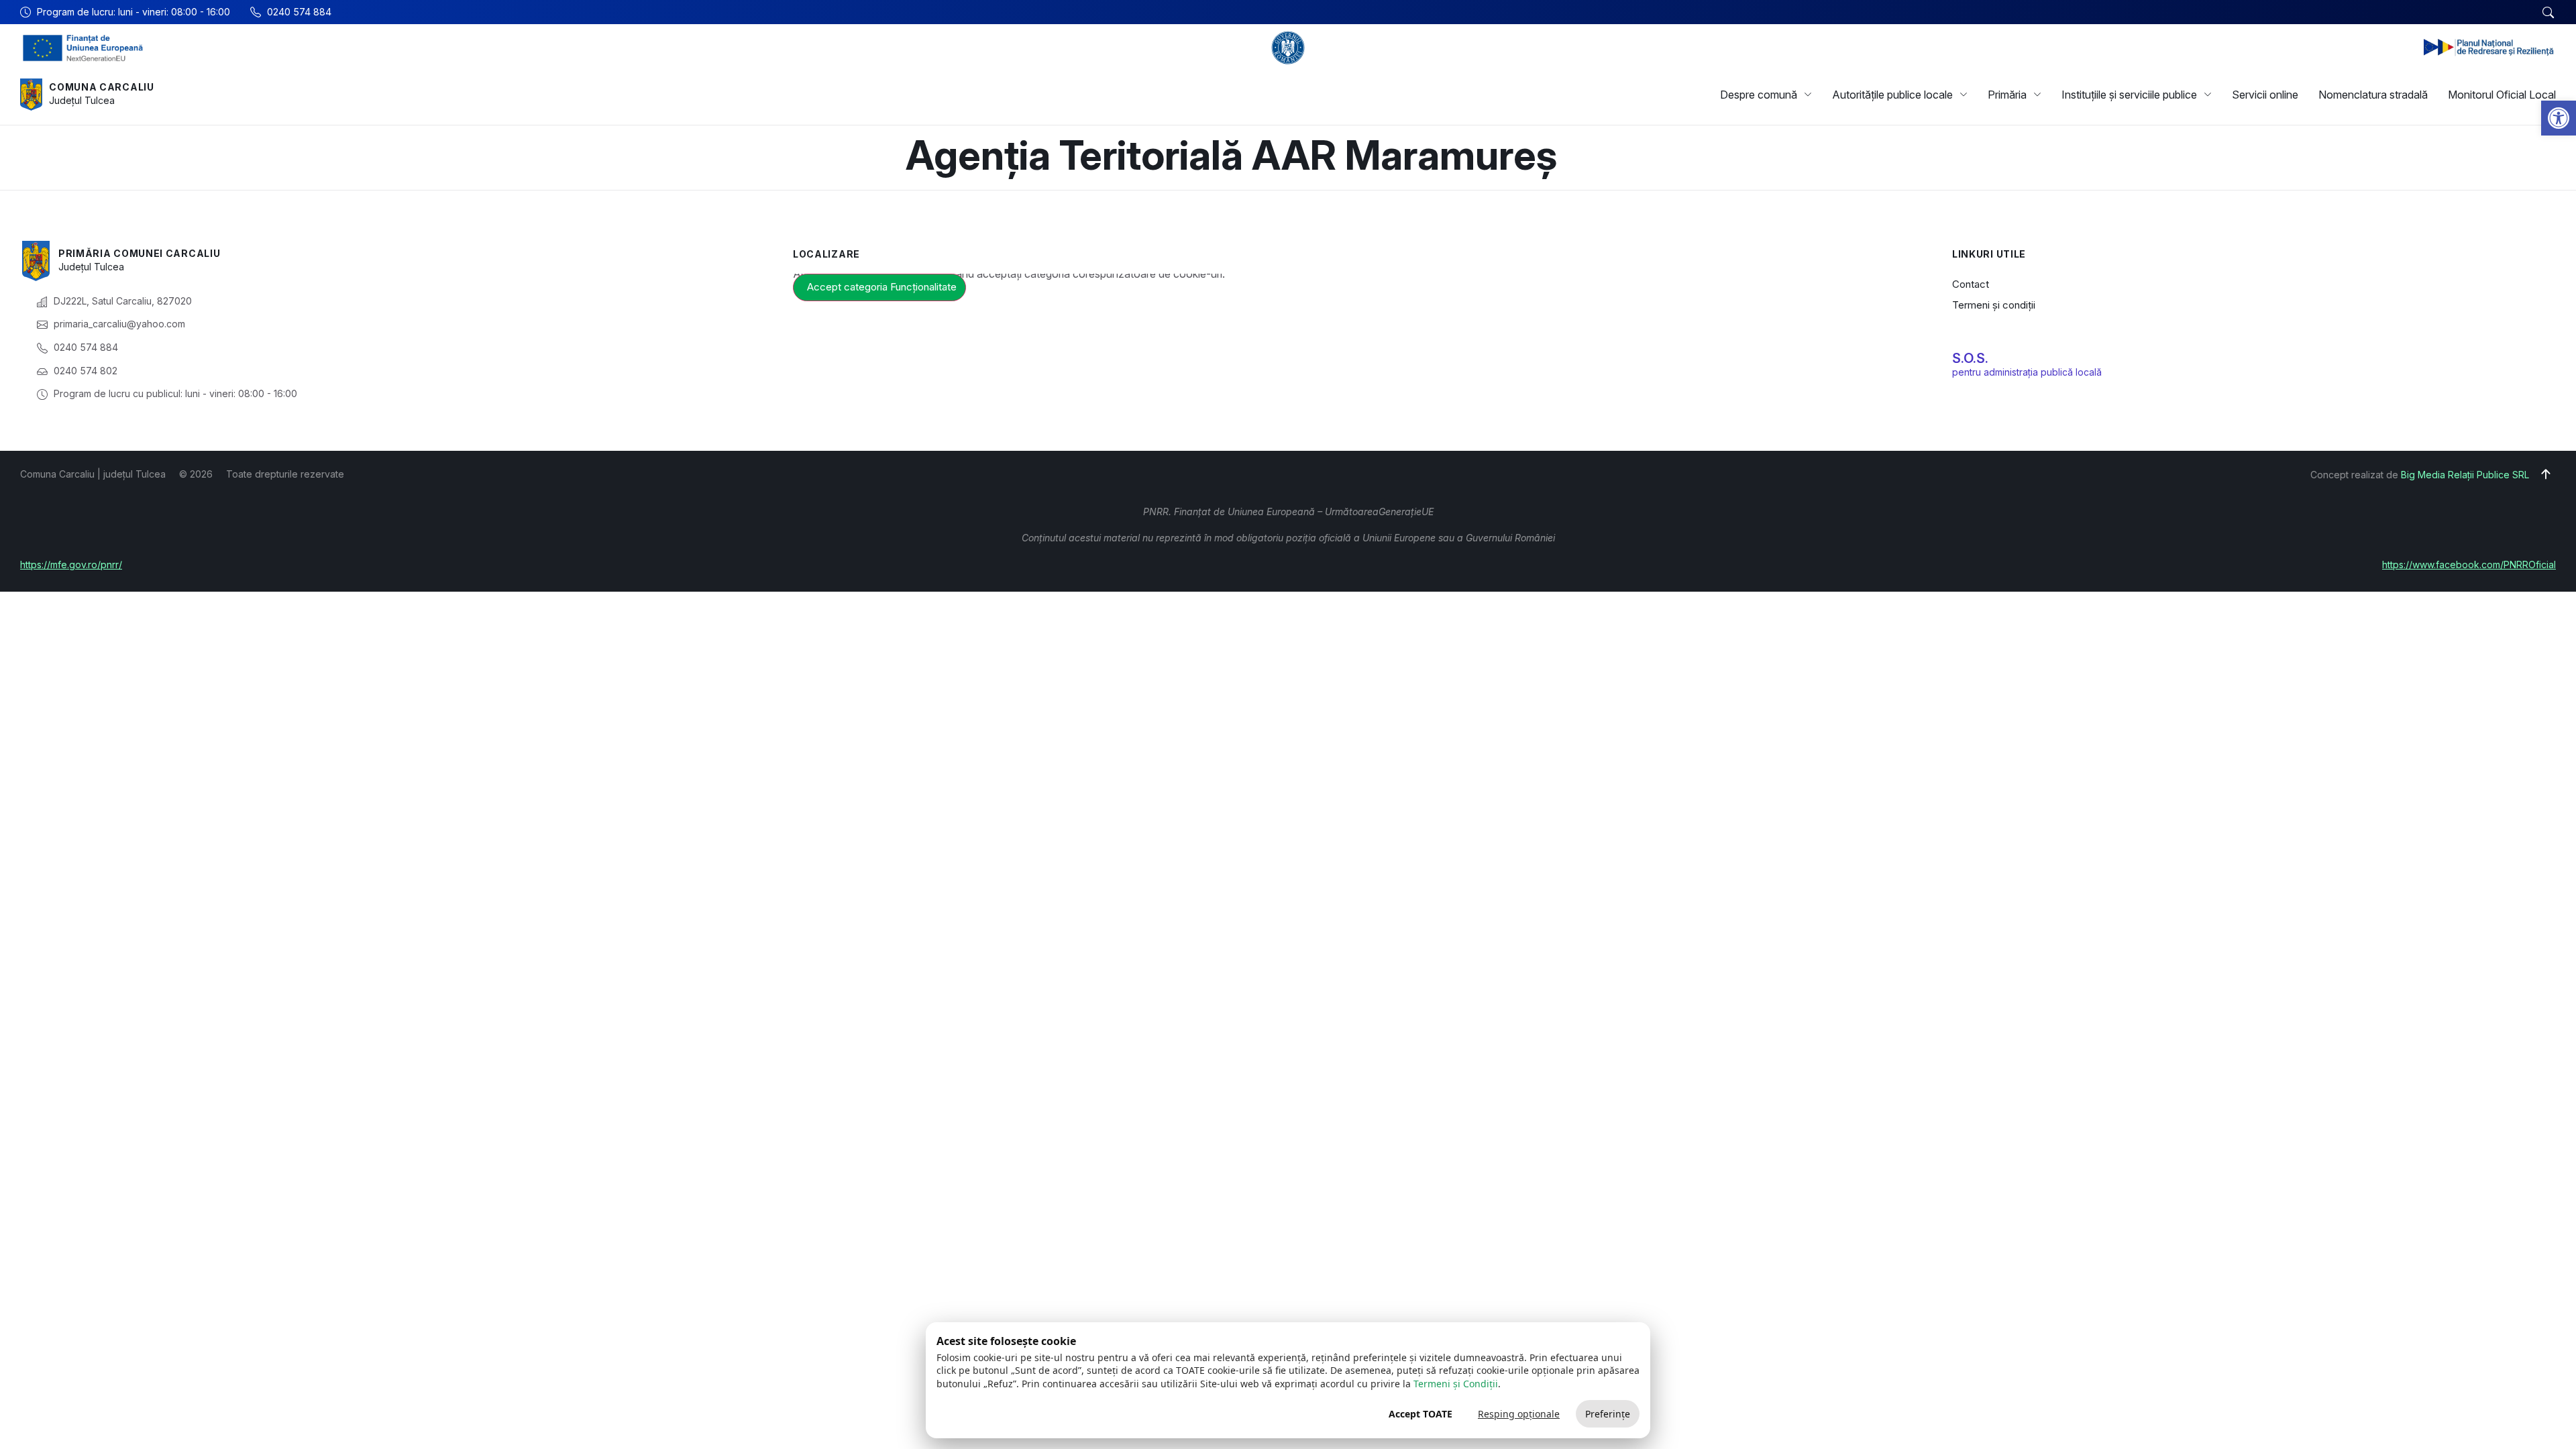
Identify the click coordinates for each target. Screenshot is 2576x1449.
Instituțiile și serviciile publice (2129, 95)
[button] (2559, 118)
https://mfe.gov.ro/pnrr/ (71, 565)
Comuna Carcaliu (102, 87)
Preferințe (1608, 1414)
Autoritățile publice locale (1892, 95)
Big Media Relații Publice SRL (2465, 475)
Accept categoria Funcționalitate (882, 287)
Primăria (2007, 95)
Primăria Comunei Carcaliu (140, 253)
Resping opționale (1519, 1414)
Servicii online (2265, 95)
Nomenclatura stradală (2373, 95)
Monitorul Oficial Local (2502, 95)
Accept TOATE (1420, 1414)
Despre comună (1759, 95)
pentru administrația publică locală (2027, 372)
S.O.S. (1970, 358)
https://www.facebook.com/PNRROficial (2469, 565)
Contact (1971, 284)
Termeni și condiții (1994, 305)
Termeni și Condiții (1456, 1384)
